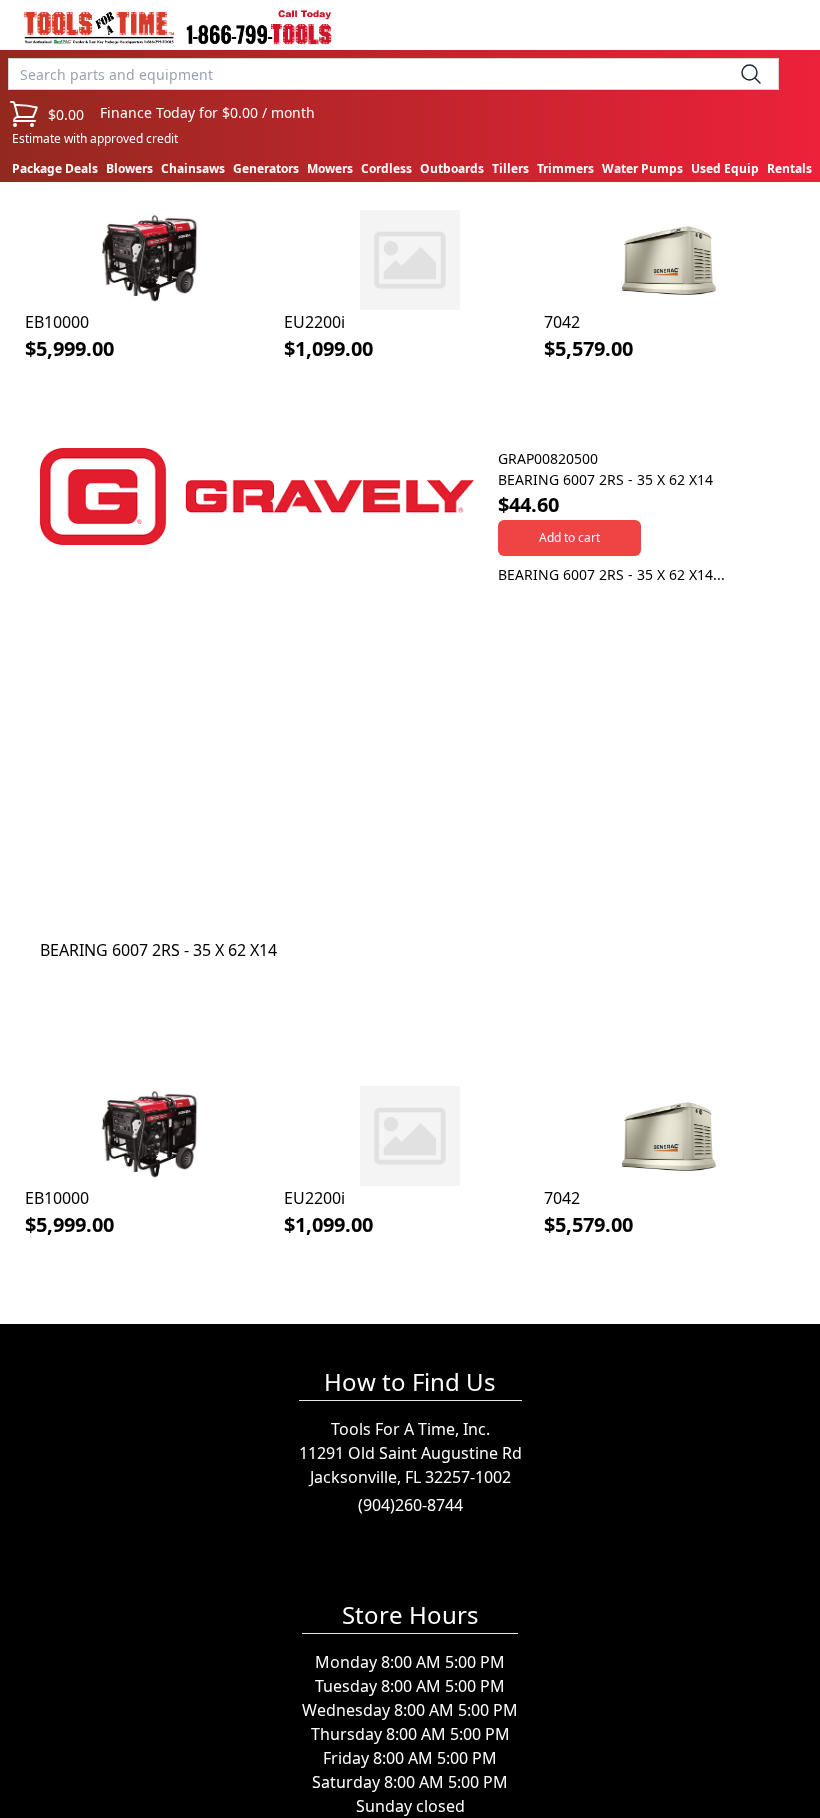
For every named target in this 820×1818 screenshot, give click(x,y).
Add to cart (569, 537)
